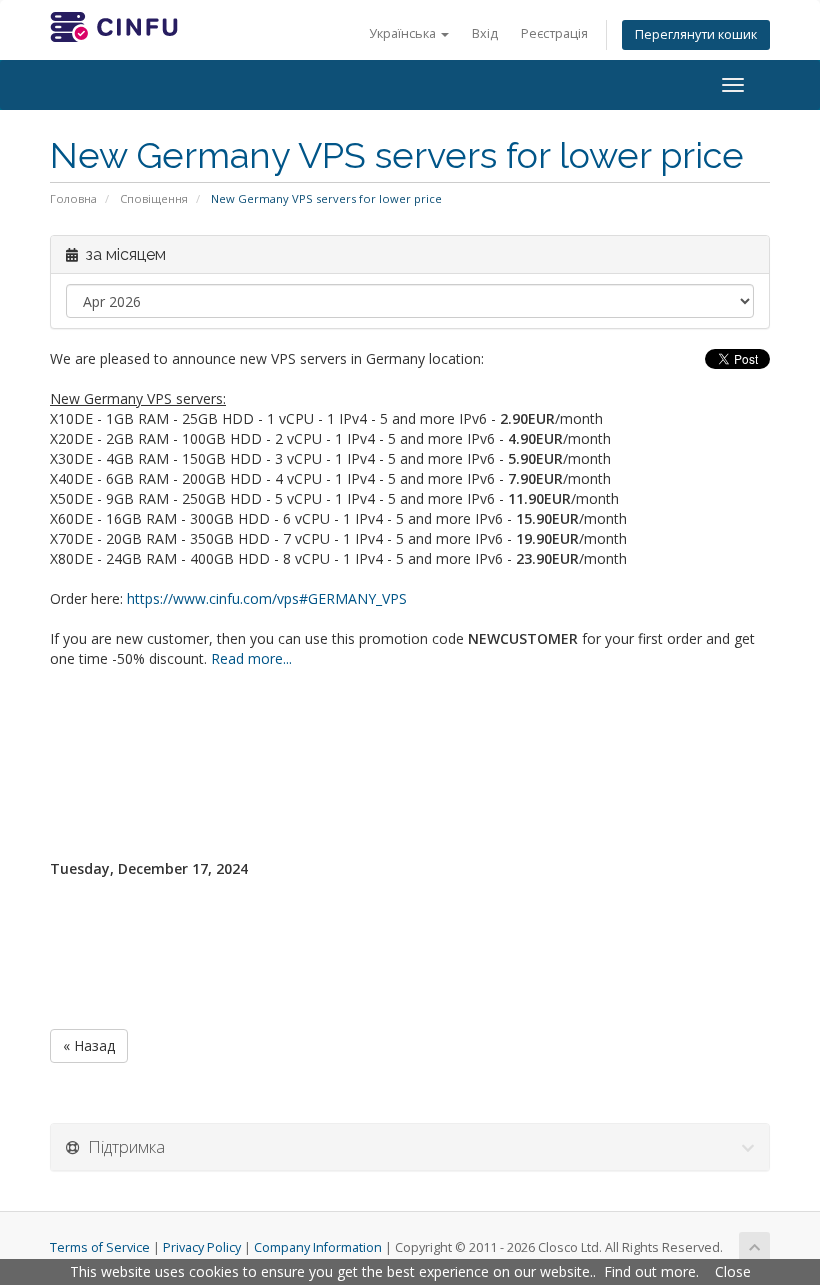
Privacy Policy (202, 1247)
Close (733, 1271)
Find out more (650, 1271)
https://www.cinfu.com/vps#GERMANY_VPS (267, 598)
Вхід (485, 33)
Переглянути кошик (696, 34)
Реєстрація (554, 33)
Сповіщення (154, 198)
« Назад (89, 1045)
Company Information (318, 1247)
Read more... (251, 658)
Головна (73, 198)
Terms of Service (100, 1247)
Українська (404, 33)
